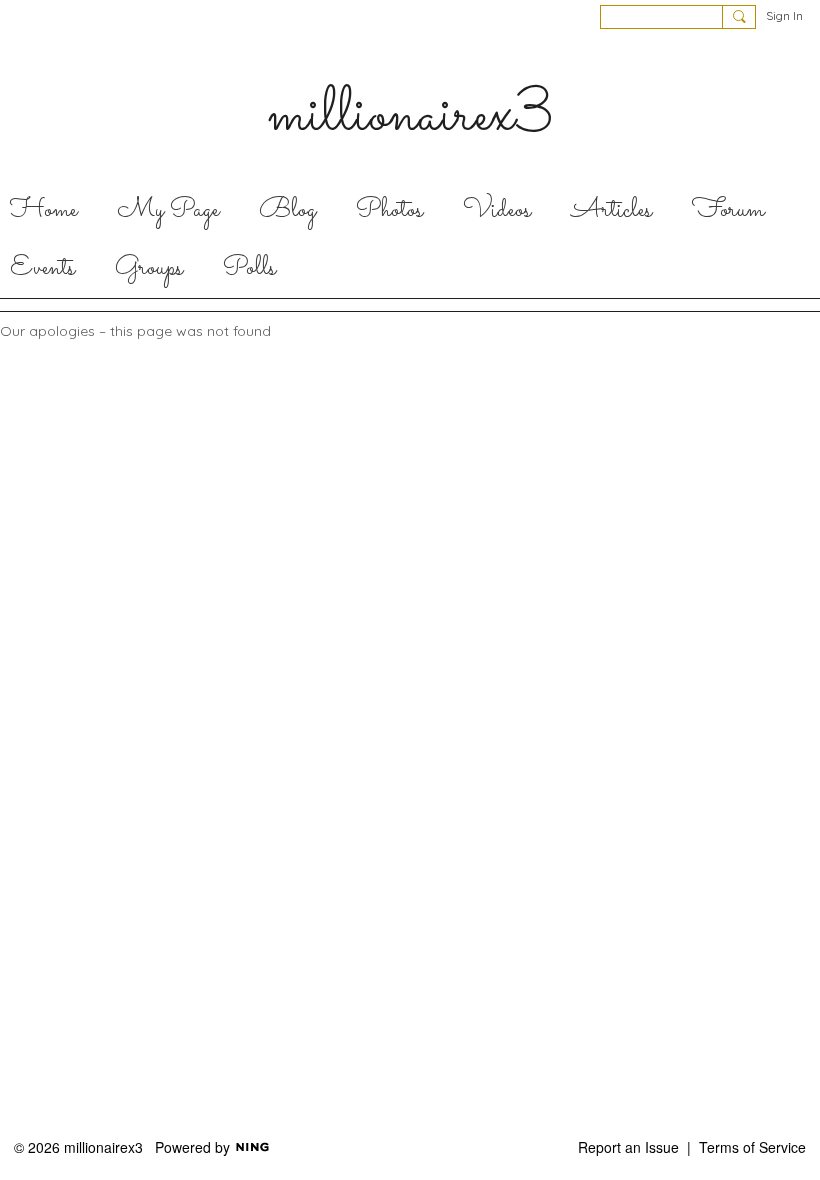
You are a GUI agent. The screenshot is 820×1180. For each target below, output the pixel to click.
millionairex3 (410, 116)
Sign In (784, 15)
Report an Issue (628, 1147)
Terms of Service (752, 1147)
